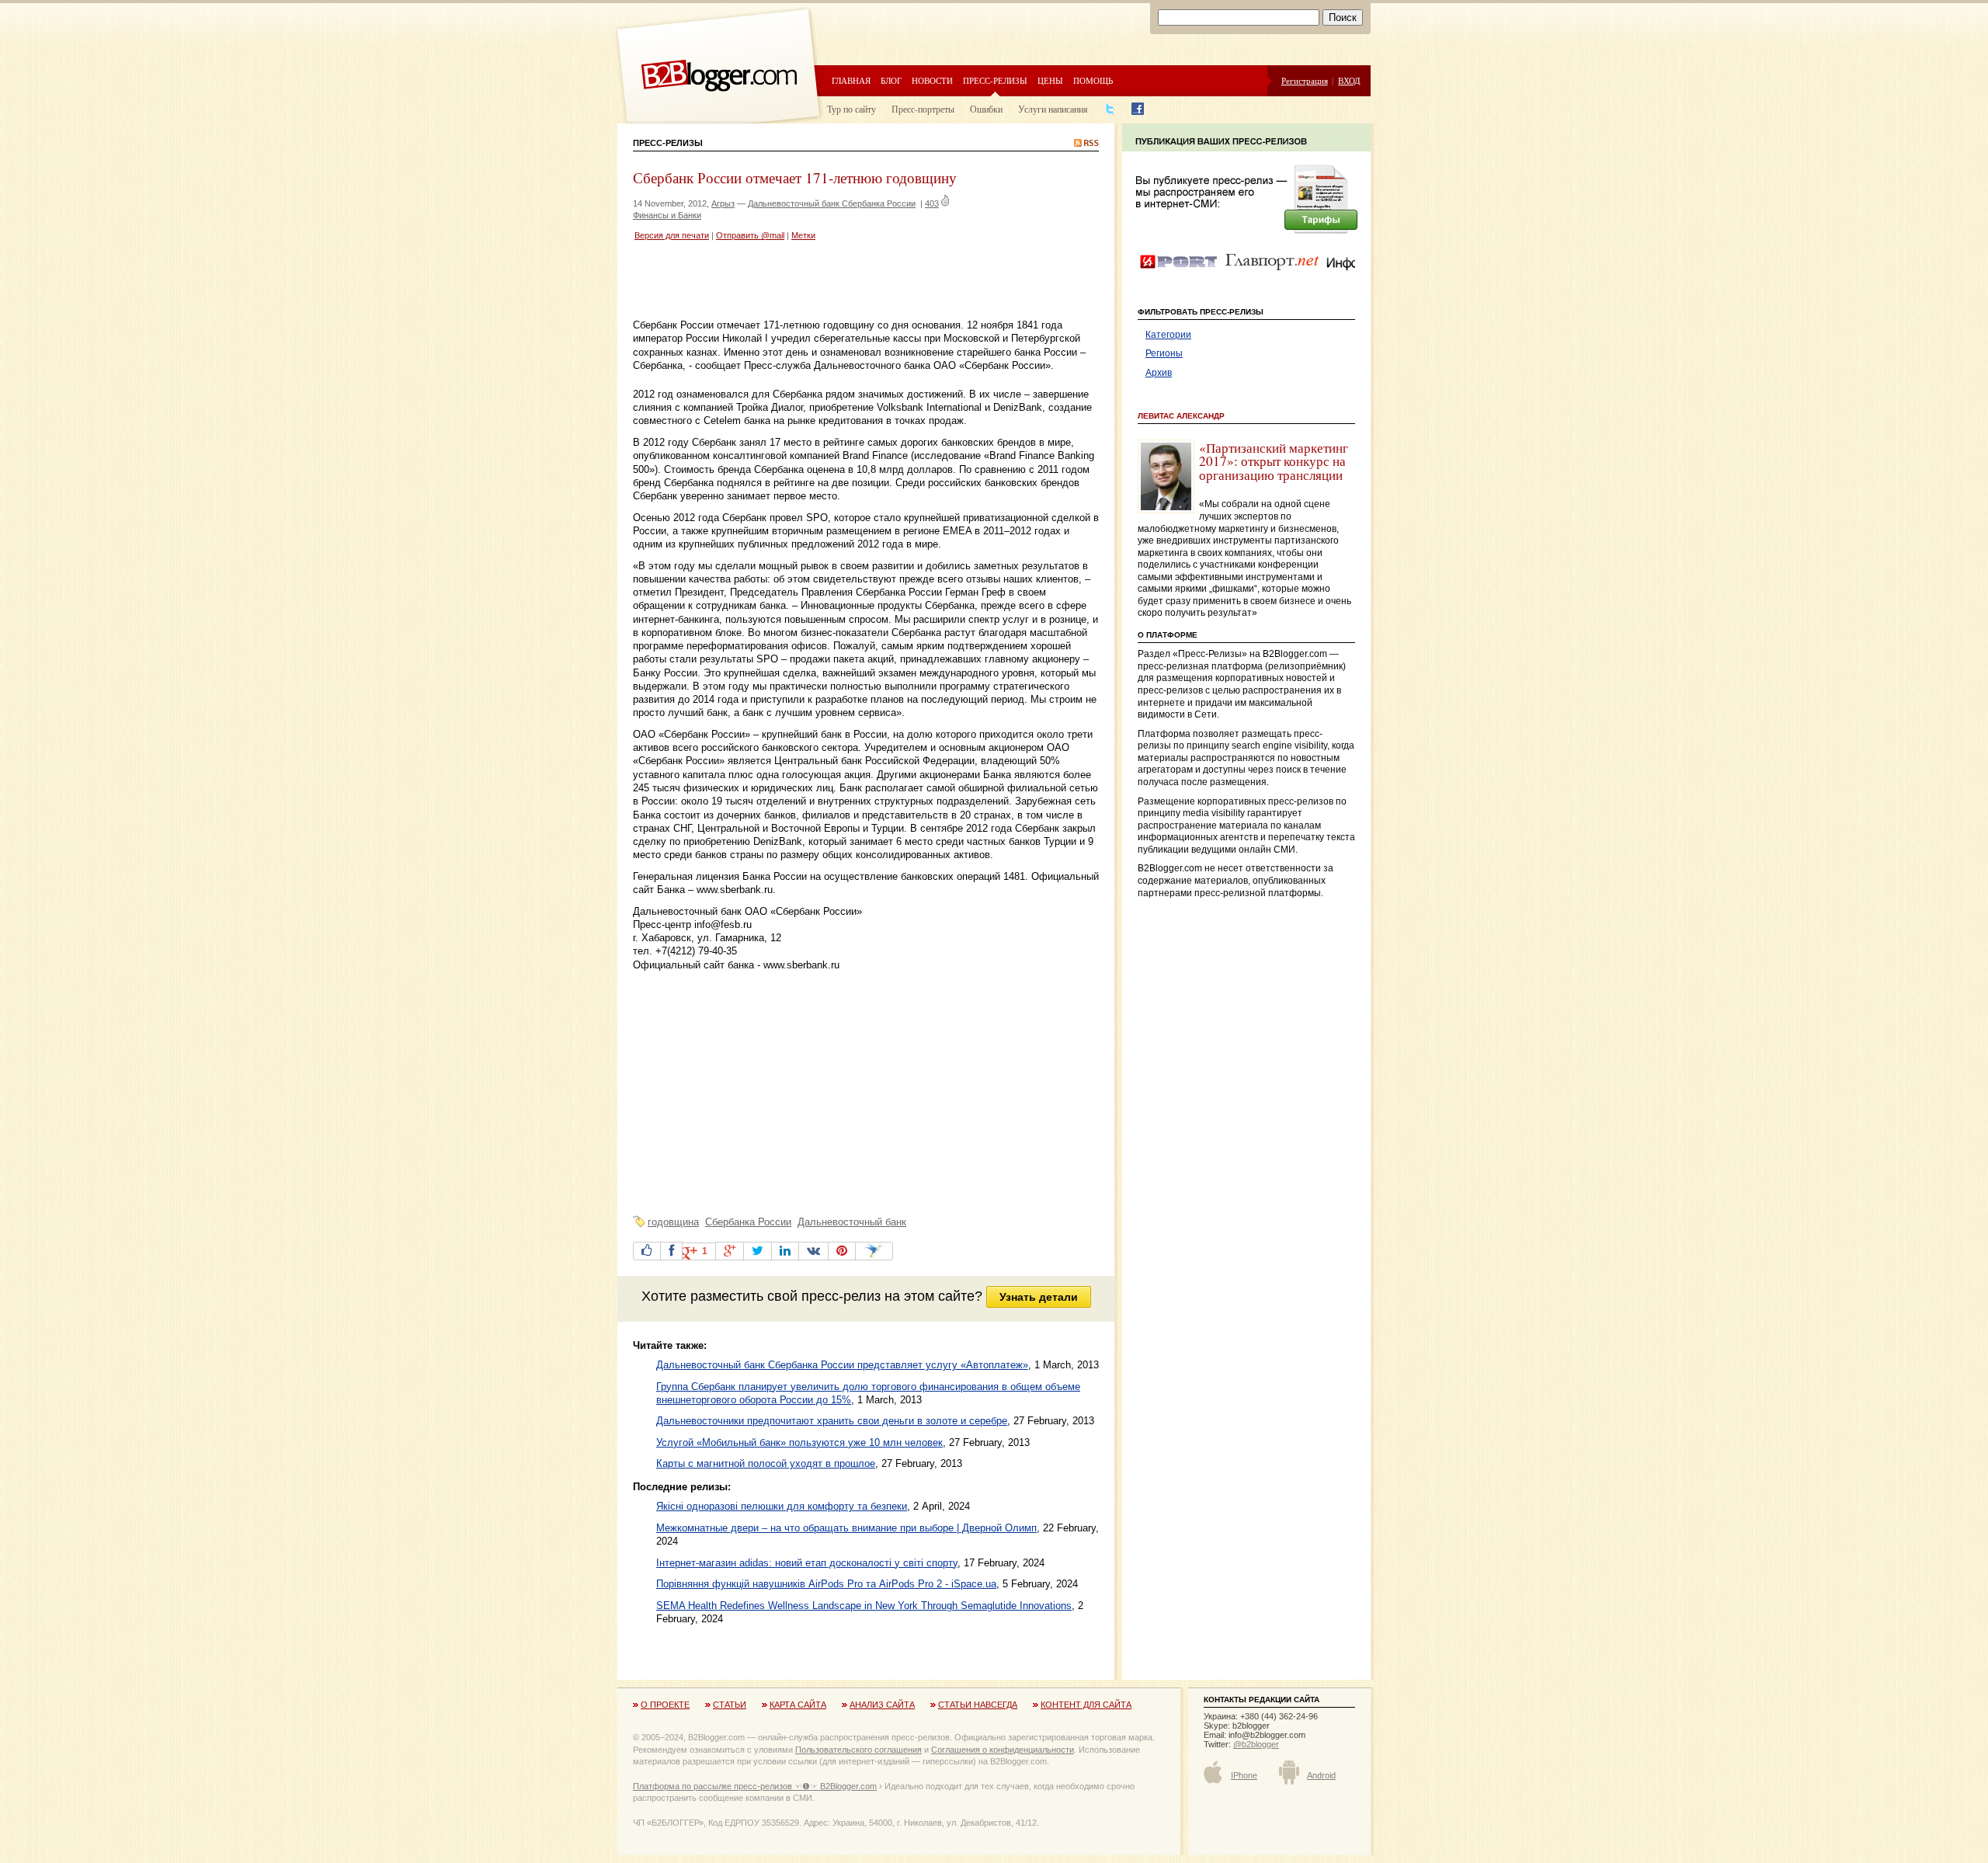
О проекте (665, 1705)
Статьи (730, 1705)
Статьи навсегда (978, 1705)
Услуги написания (1053, 109)
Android (1321, 1775)
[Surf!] (874, 1251)
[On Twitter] (758, 1251)
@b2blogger (1256, 1744)
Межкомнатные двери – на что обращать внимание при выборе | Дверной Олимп (846, 1528)
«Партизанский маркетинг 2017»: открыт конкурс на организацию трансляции (1274, 461)
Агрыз (723, 203)
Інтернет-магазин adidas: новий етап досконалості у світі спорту (807, 1563)
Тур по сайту (852, 109)
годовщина (673, 1222)
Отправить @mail (750, 235)
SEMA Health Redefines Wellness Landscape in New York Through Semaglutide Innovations (864, 1606)
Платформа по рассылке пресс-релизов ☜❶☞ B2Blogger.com (755, 1786)
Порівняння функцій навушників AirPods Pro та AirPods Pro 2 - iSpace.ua (826, 1584)
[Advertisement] (815, 282)
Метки (803, 235)
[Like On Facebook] (647, 1251)
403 (932, 203)
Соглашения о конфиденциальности (1003, 1750)
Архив (1159, 373)
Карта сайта (798, 1705)
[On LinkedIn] (785, 1251)
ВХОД (1349, 80)
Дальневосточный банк (852, 1222)
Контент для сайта (1086, 1705)
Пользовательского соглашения (858, 1750)
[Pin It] (842, 1251)
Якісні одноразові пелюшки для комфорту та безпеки (782, 1506)
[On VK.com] (813, 1251)
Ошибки (986, 109)
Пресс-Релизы (668, 143)
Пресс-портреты (923, 109)
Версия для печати (672, 235)
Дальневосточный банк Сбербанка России (832, 203)
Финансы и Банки (667, 215)
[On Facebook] (671, 1251)
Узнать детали (1039, 1297)
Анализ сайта (882, 1705)
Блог (891, 80)
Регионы (1164, 353)
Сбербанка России (748, 1222)
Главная (851, 80)
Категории (1168, 335)
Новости (932, 80)
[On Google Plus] (730, 1251)
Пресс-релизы (995, 80)
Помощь (1093, 80)
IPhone (1244, 1775)
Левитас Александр (1181, 416)
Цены (1050, 80)
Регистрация (1305, 80)
